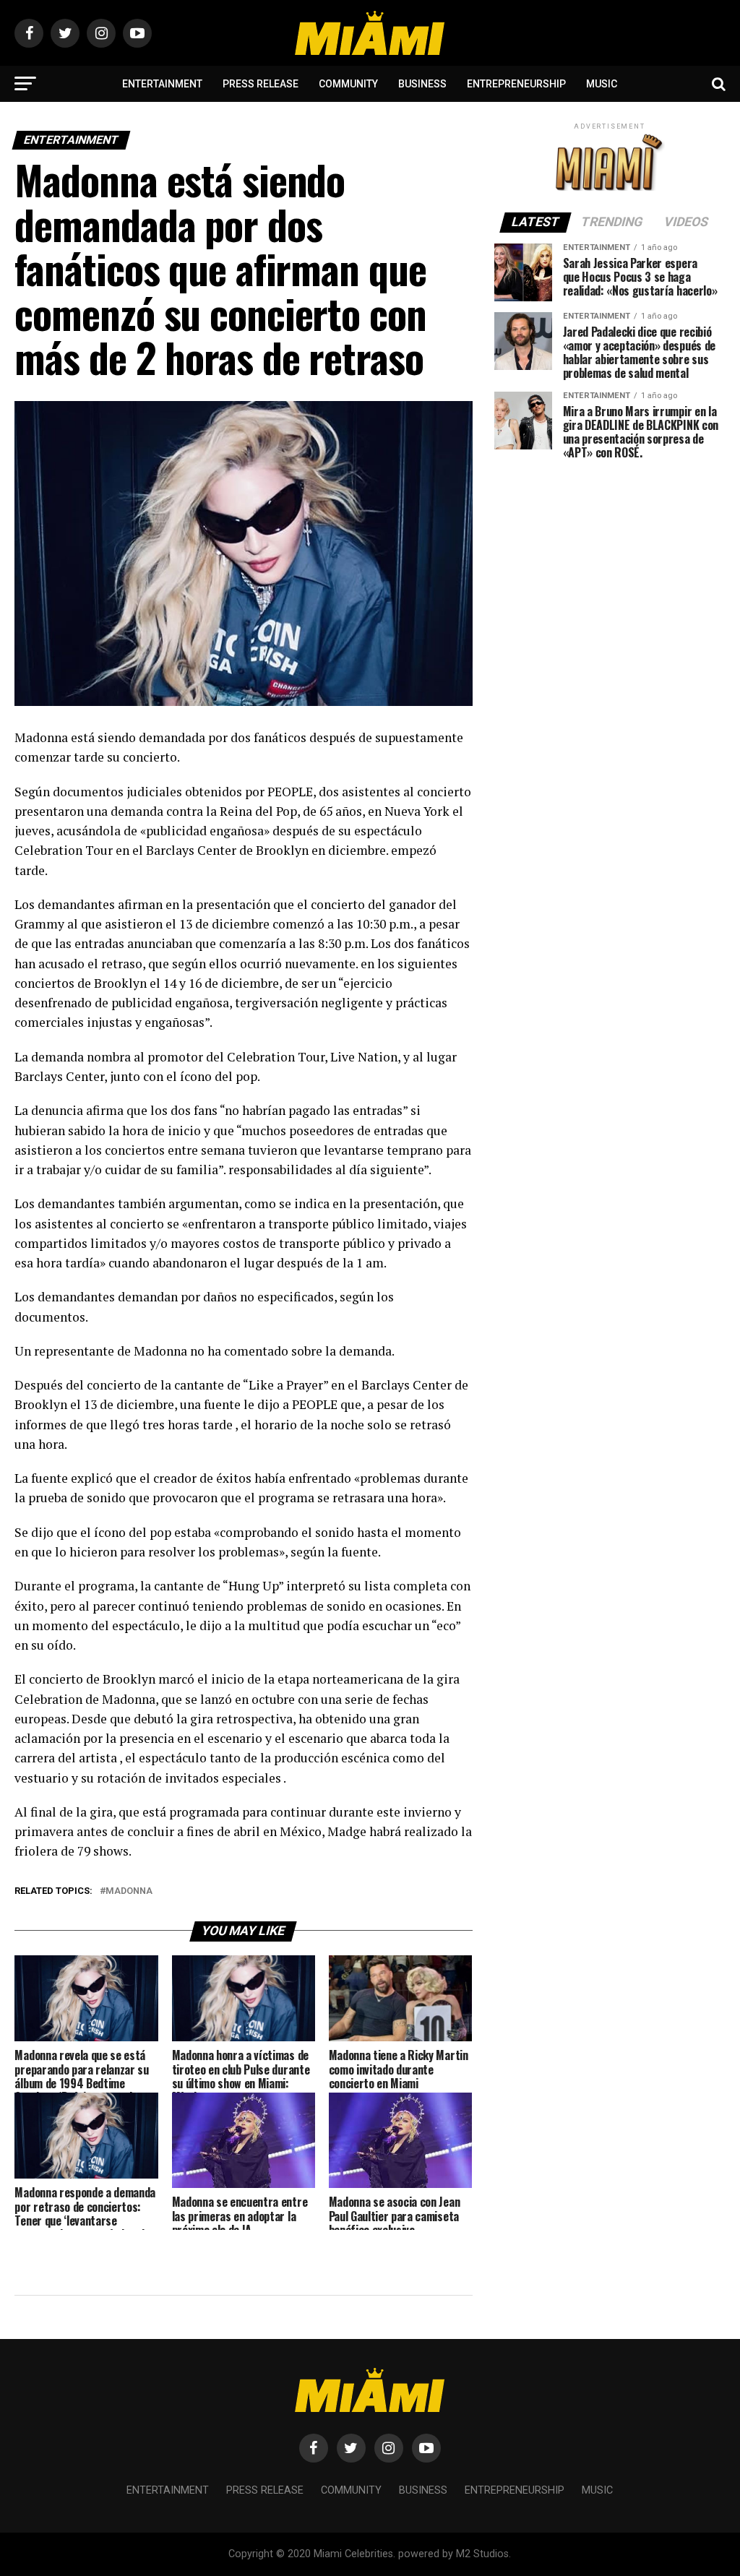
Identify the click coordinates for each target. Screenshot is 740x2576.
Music (602, 84)
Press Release (261, 84)
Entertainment (162, 84)
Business (422, 84)
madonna (129, 1891)
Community (348, 84)
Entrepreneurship (516, 84)
